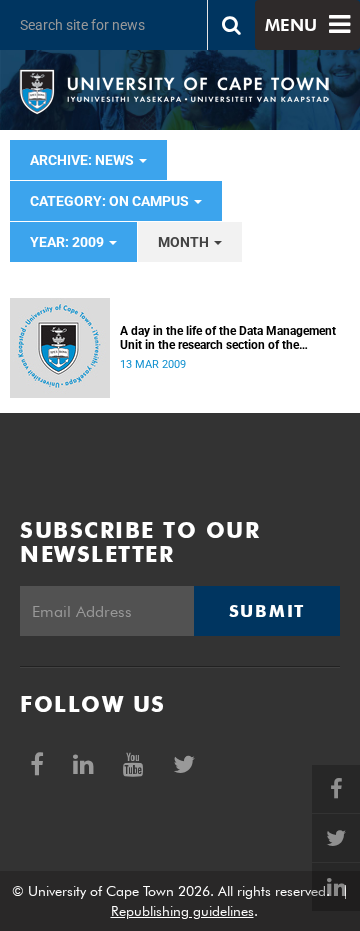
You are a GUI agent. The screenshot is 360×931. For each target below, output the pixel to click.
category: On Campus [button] (111, 201)
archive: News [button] (83, 160)
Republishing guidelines (182, 911)
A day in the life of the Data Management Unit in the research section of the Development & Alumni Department (228, 338)
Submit (267, 611)
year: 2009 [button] (68, 242)
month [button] (185, 242)
